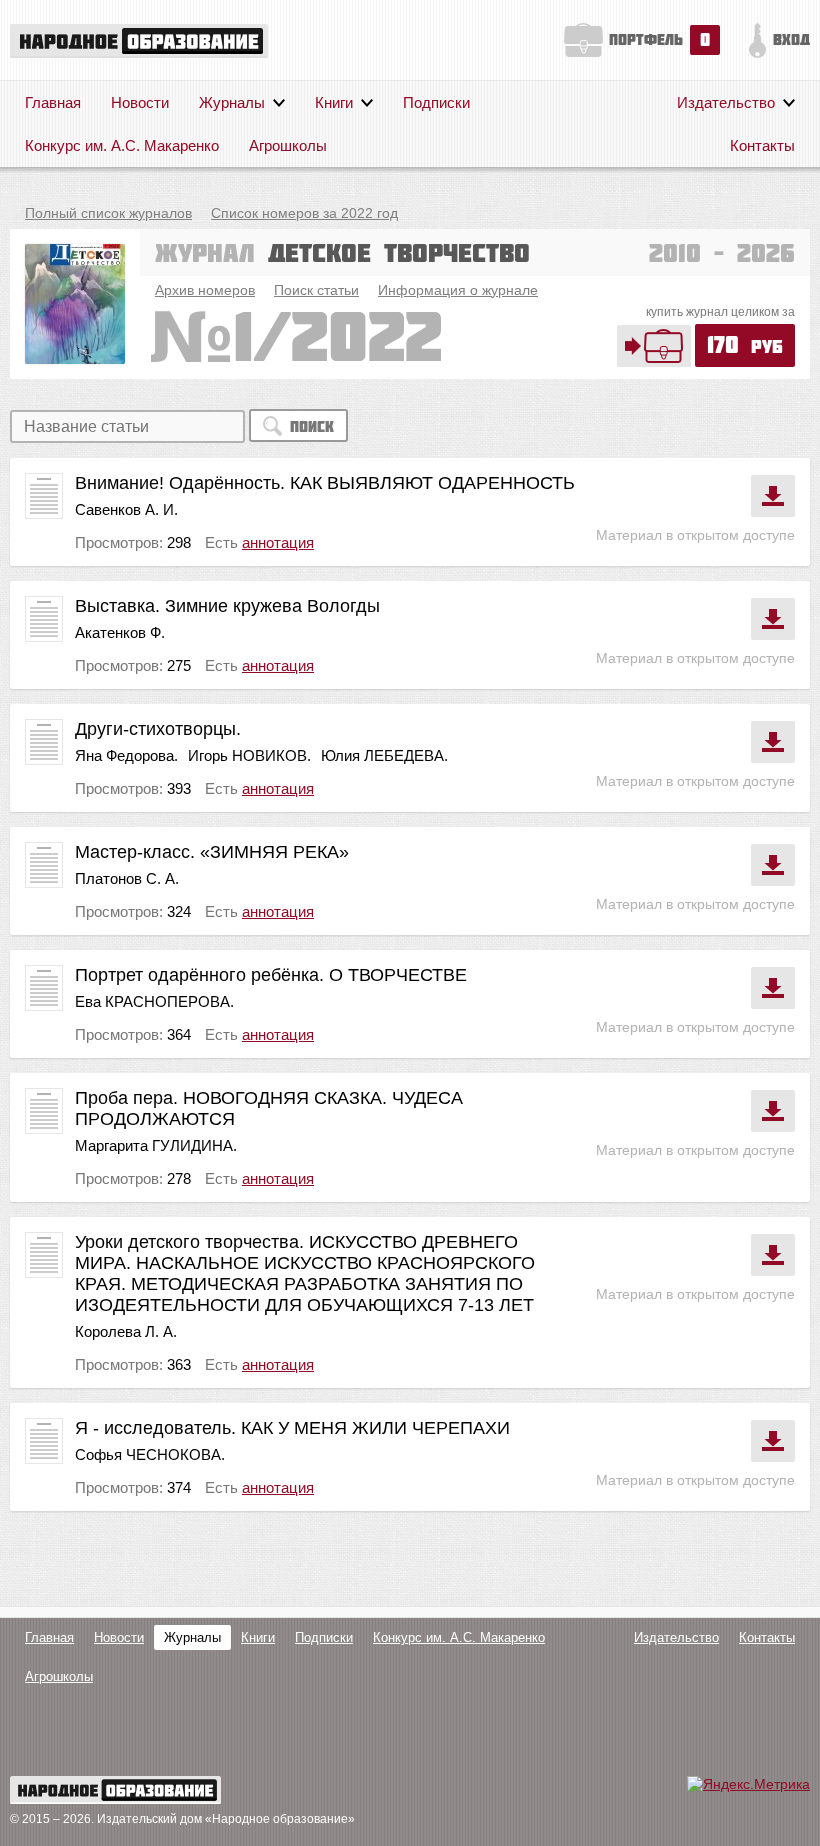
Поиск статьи (316, 290)
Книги (334, 102)
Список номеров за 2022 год (304, 213)
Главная (53, 102)
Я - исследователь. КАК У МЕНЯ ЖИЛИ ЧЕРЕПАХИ (292, 1428)
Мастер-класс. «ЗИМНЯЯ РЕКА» (212, 852)
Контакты (762, 145)
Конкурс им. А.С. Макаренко (122, 145)
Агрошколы (288, 145)
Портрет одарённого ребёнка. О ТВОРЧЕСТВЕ (271, 975)
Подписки (436, 102)
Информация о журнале (458, 290)
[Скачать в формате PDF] (773, 496)
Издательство (726, 102)
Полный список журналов (108, 213)
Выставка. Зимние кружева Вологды (227, 606)
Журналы (232, 102)
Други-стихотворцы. (158, 729)
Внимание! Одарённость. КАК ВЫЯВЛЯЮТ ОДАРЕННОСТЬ (325, 483)
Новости (140, 102)
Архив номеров (205, 290)
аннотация (278, 542)
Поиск (312, 426)
